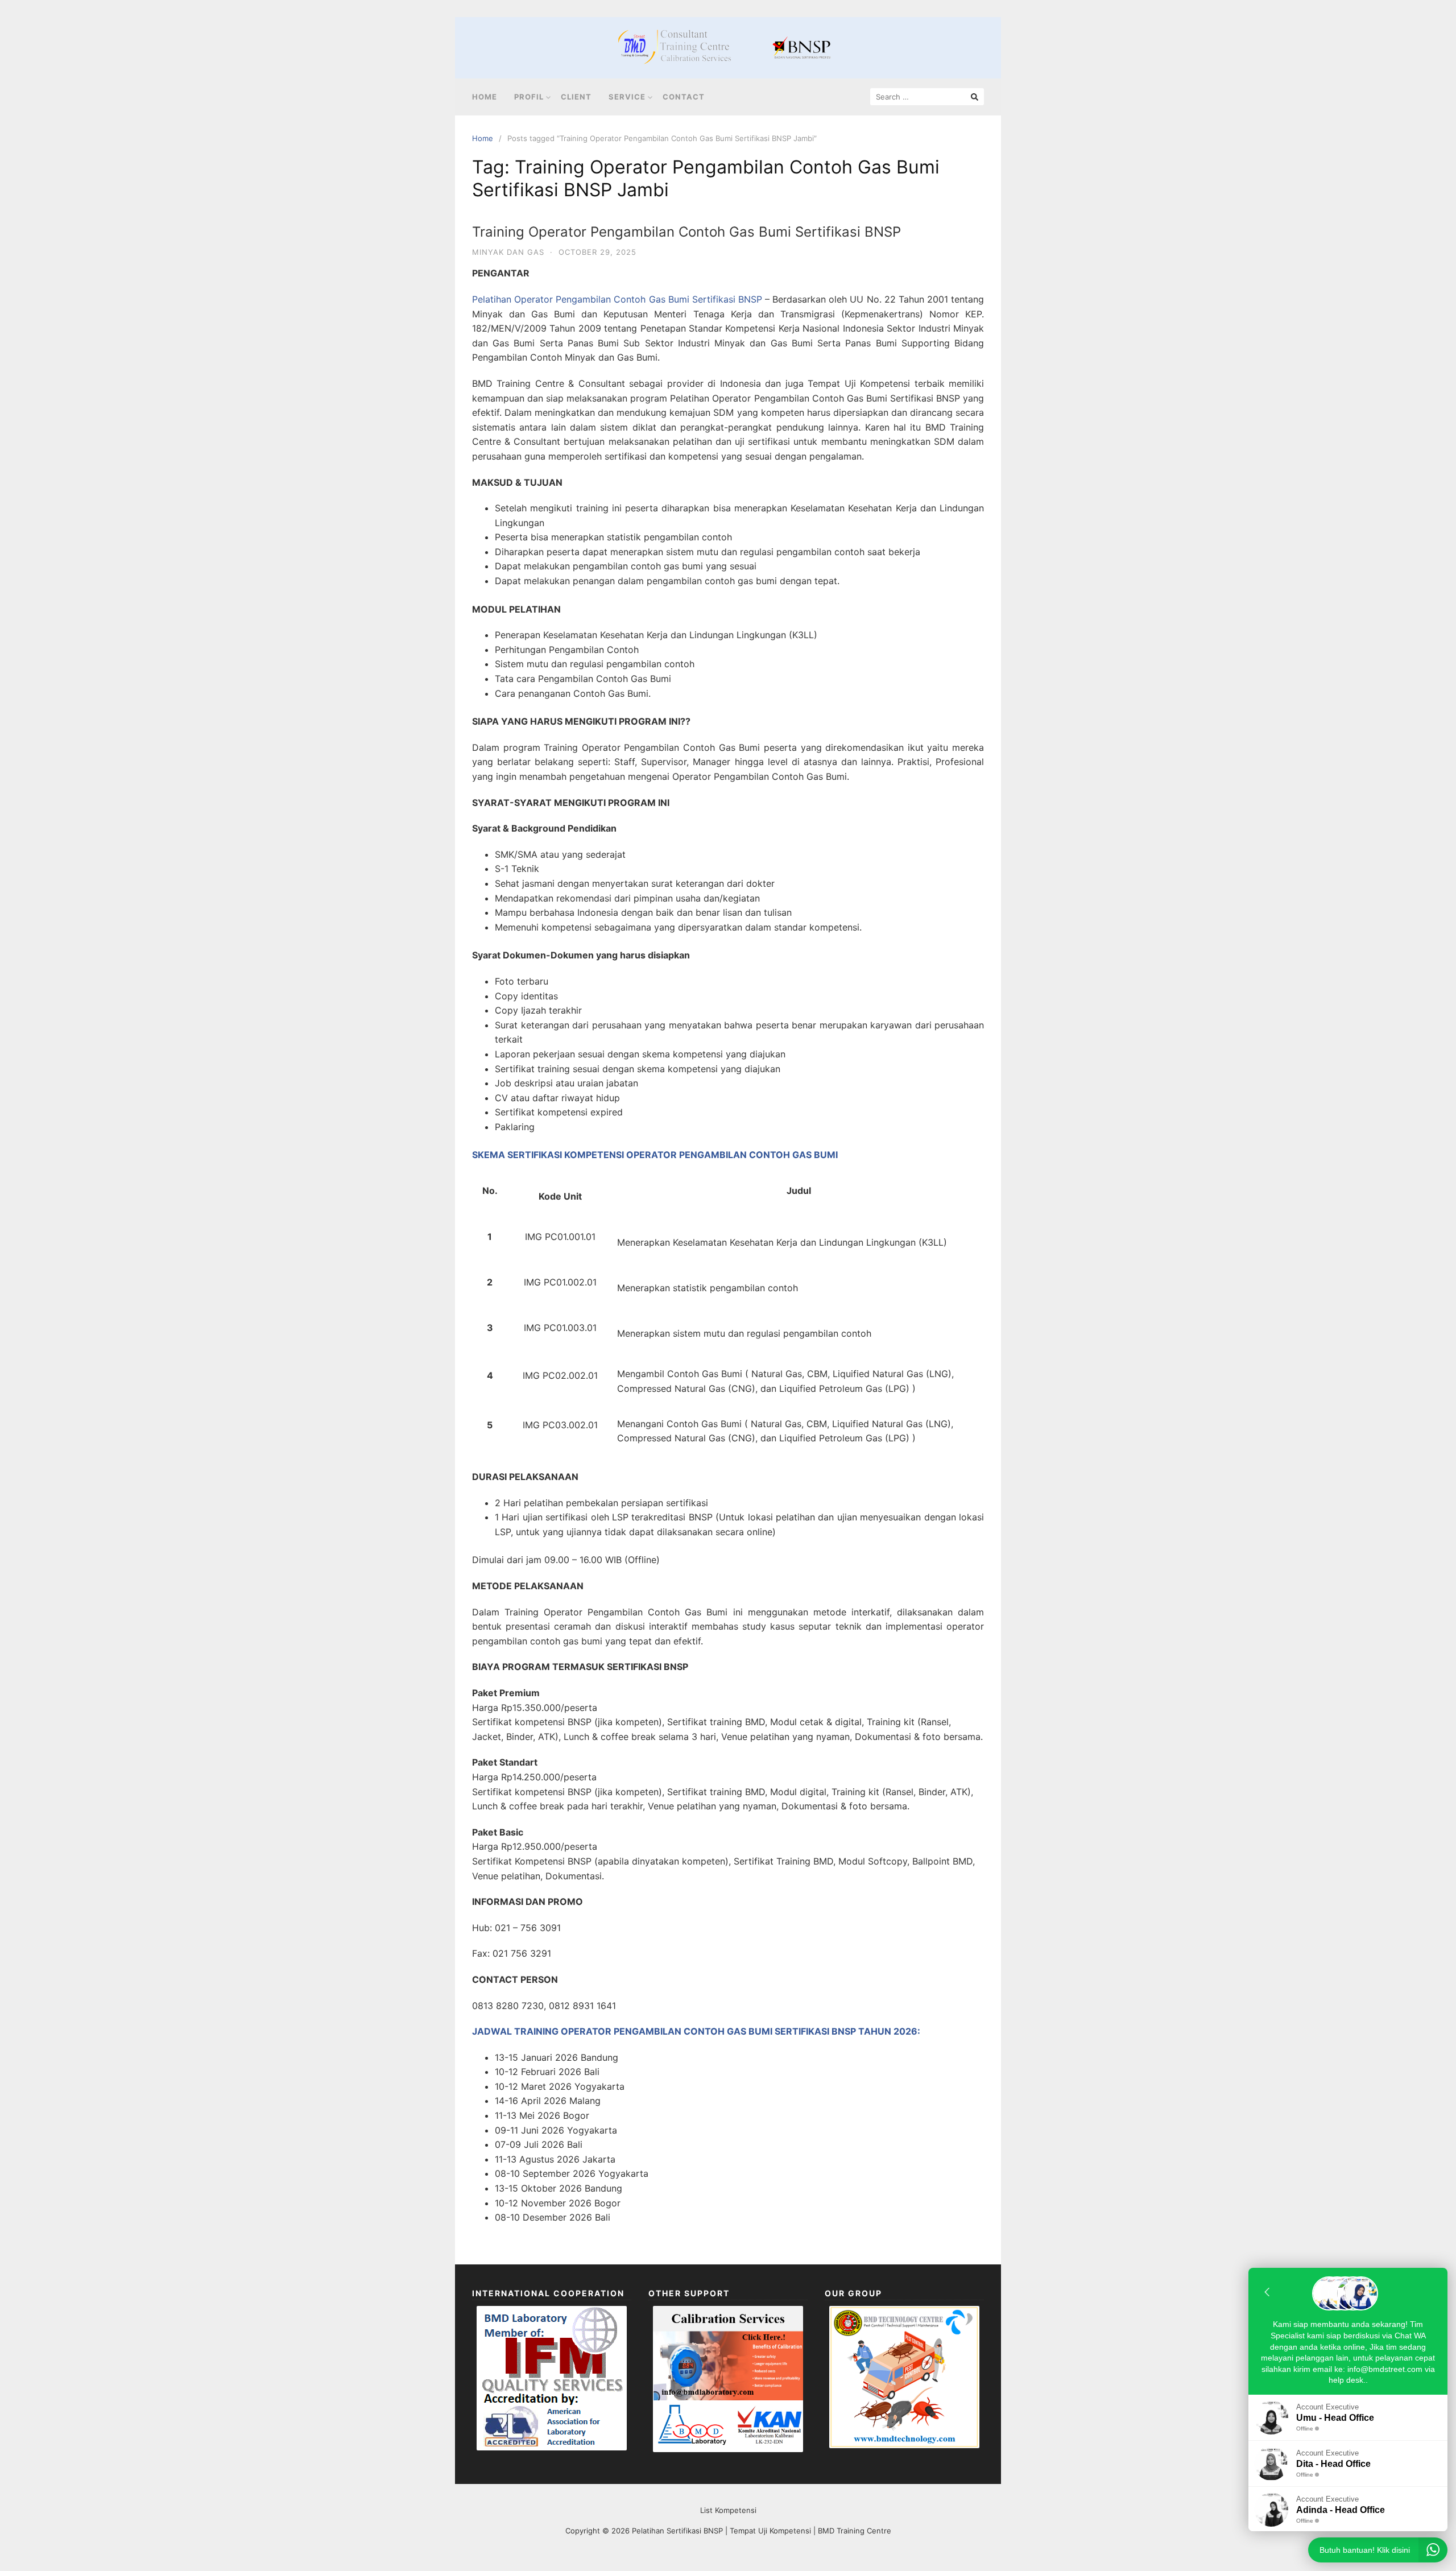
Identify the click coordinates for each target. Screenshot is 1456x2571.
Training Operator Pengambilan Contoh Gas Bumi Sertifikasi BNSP (686, 232)
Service (627, 97)
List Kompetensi (728, 2510)
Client (576, 97)
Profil (529, 97)
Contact (684, 97)
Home (485, 97)
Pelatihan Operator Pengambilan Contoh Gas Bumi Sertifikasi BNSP (617, 299)
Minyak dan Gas (508, 252)
